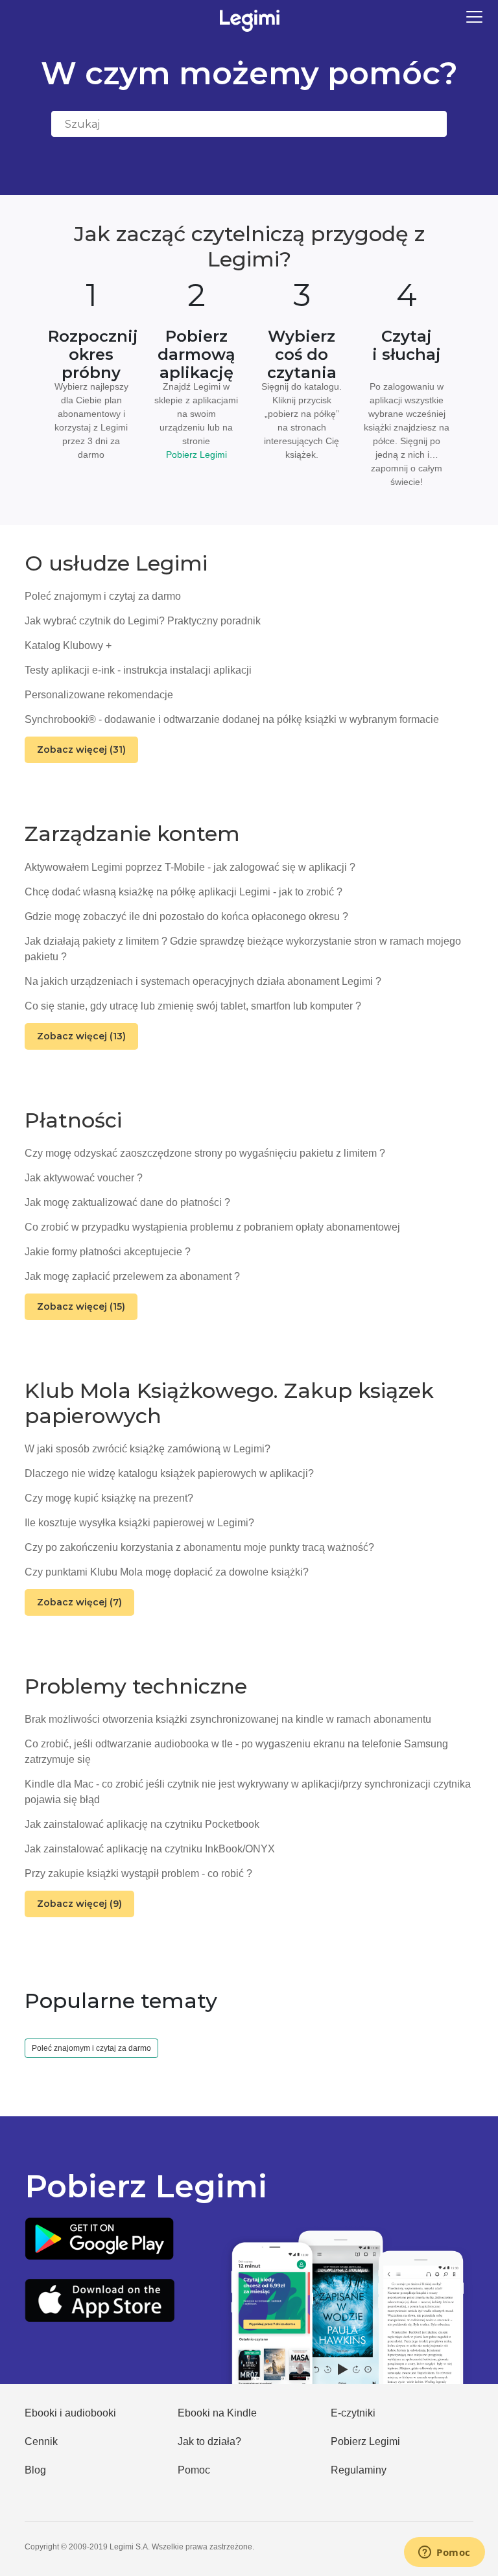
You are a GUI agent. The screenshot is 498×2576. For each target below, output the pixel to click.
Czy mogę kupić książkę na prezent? (109, 1498)
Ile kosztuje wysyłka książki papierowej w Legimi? (139, 1523)
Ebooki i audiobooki (70, 2413)
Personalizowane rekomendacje (99, 695)
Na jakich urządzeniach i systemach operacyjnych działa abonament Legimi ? (203, 981)
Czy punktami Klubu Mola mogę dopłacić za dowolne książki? (167, 1572)
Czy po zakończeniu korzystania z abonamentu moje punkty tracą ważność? (199, 1547)
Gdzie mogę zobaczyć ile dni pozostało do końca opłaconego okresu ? (186, 916)
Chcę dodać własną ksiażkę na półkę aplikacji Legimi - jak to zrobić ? (184, 892)
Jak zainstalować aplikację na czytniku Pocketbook (142, 1824)
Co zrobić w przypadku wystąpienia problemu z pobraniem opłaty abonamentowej (212, 1227)
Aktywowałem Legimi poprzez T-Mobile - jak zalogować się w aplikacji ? (190, 867)
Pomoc (194, 2470)
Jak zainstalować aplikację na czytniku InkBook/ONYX (150, 1849)
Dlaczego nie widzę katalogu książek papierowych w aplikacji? (169, 1473)
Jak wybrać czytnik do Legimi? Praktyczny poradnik (143, 621)
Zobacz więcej (81, 750)
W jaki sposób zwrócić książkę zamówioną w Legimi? (148, 1449)
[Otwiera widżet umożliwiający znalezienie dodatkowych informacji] (445, 2553)
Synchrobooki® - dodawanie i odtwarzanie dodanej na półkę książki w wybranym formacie (232, 719)
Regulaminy (359, 2470)
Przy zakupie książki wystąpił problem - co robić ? (138, 1873)
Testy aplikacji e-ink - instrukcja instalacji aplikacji (138, 670)
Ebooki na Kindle (217, 2413)
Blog (35, 2470)
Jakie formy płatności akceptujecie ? (108, 1252)
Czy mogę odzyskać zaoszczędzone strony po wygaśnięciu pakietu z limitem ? (205, 1153)
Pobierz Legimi (196, 455)
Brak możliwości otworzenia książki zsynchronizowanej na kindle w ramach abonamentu (228, 1719)
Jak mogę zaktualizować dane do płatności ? (127, 1202)
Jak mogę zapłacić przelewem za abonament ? (132, 1276)
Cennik (41, 2441)
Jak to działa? (209, 2441)
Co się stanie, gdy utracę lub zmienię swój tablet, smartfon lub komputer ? (193, 1006)
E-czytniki (353, 2413)
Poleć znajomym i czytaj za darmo (103, 596)
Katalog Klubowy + (68, 645)
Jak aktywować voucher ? (84, 1178)
